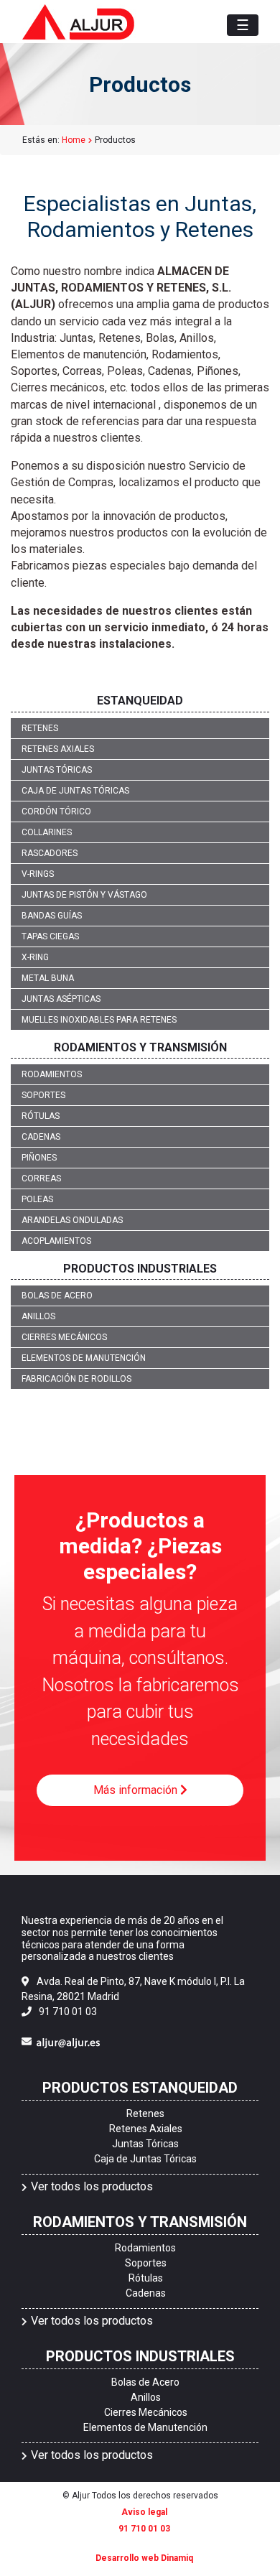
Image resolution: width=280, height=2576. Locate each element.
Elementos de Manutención (84, 1358)
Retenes (40, 728)
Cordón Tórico (56, 812)
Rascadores (50, 853)
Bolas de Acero (57, 1296)
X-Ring (35, 957)
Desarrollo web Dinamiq (144, 2558)
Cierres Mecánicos (64, 1337)
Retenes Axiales (58, 749)
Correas (41, 1178)
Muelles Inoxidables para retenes (99, 1020)
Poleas (37, 1199)
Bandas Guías (52, 916)
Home (74, 140)
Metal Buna (48, 978)
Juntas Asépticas (61, 999)
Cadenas (41, 1137)
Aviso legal (144, 2512)
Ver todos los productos (92, 2186)
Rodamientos (52, 1074)
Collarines (47, 832)
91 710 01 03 (68, 2012)
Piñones (39, 1158)
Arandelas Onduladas (72, 1220)
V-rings (38, 874)
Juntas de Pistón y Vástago (84, 895)
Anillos (38, 1316)
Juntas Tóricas (57, 770)
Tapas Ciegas (50, 936)
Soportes (43, 1095)
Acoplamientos (56, 1241)
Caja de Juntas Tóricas (75, 791)
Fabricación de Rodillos (76, 1379)
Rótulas (41, 1116)
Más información (137, 1790)
